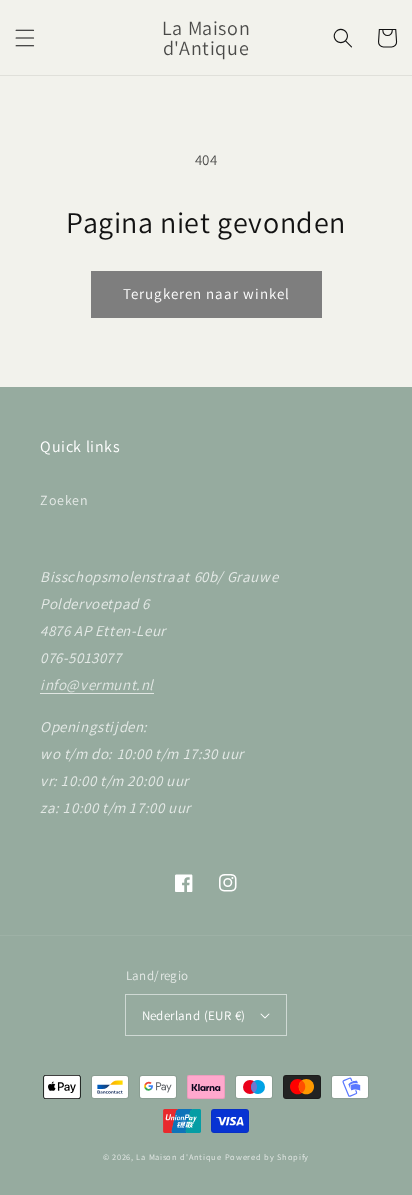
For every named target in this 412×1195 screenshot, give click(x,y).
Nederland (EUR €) (194, 1015)
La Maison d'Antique (178, 1156)
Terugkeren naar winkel (206, 293)
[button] (25, 38)
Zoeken (64, 500)
